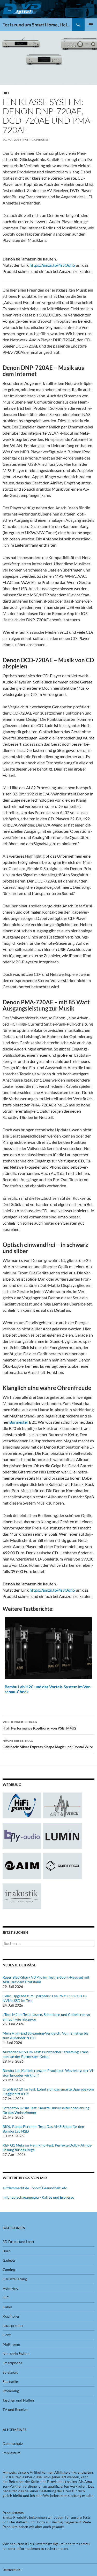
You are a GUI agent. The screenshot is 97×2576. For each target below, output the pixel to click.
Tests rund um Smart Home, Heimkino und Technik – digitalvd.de (37, 25)
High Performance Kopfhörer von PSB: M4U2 (39, 1725)
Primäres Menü (91, 25)
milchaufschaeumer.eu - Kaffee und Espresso (38, 2197)
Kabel (7, 2307)
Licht (7, 2335)
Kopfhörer (11, 2316)
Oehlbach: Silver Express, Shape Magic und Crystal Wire (48, 1744)
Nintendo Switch (16, 2353)
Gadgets (9, 2260)
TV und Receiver (16, 2409)
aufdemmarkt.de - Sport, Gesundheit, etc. (35, 2188)
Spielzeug (10, 2372)
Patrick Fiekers (36, 140)
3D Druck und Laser (19, 2242)
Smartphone (12, 2363)
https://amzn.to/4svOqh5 (52, 265)
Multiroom (11, 2344)
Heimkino (10, 2288)
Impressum (12, 2453)
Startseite (10, 2381)
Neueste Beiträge (19, 1965)
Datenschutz (13, 2443)
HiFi (6, 93)
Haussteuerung (15, 2279)
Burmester (19, 1422)
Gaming (9, 2270)
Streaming (11, 2391)
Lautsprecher (13, 2326)
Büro (7, 2251)
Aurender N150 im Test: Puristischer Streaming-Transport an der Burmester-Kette (46, 2054)
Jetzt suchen (15, 1932)
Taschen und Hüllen (18, 2400)
